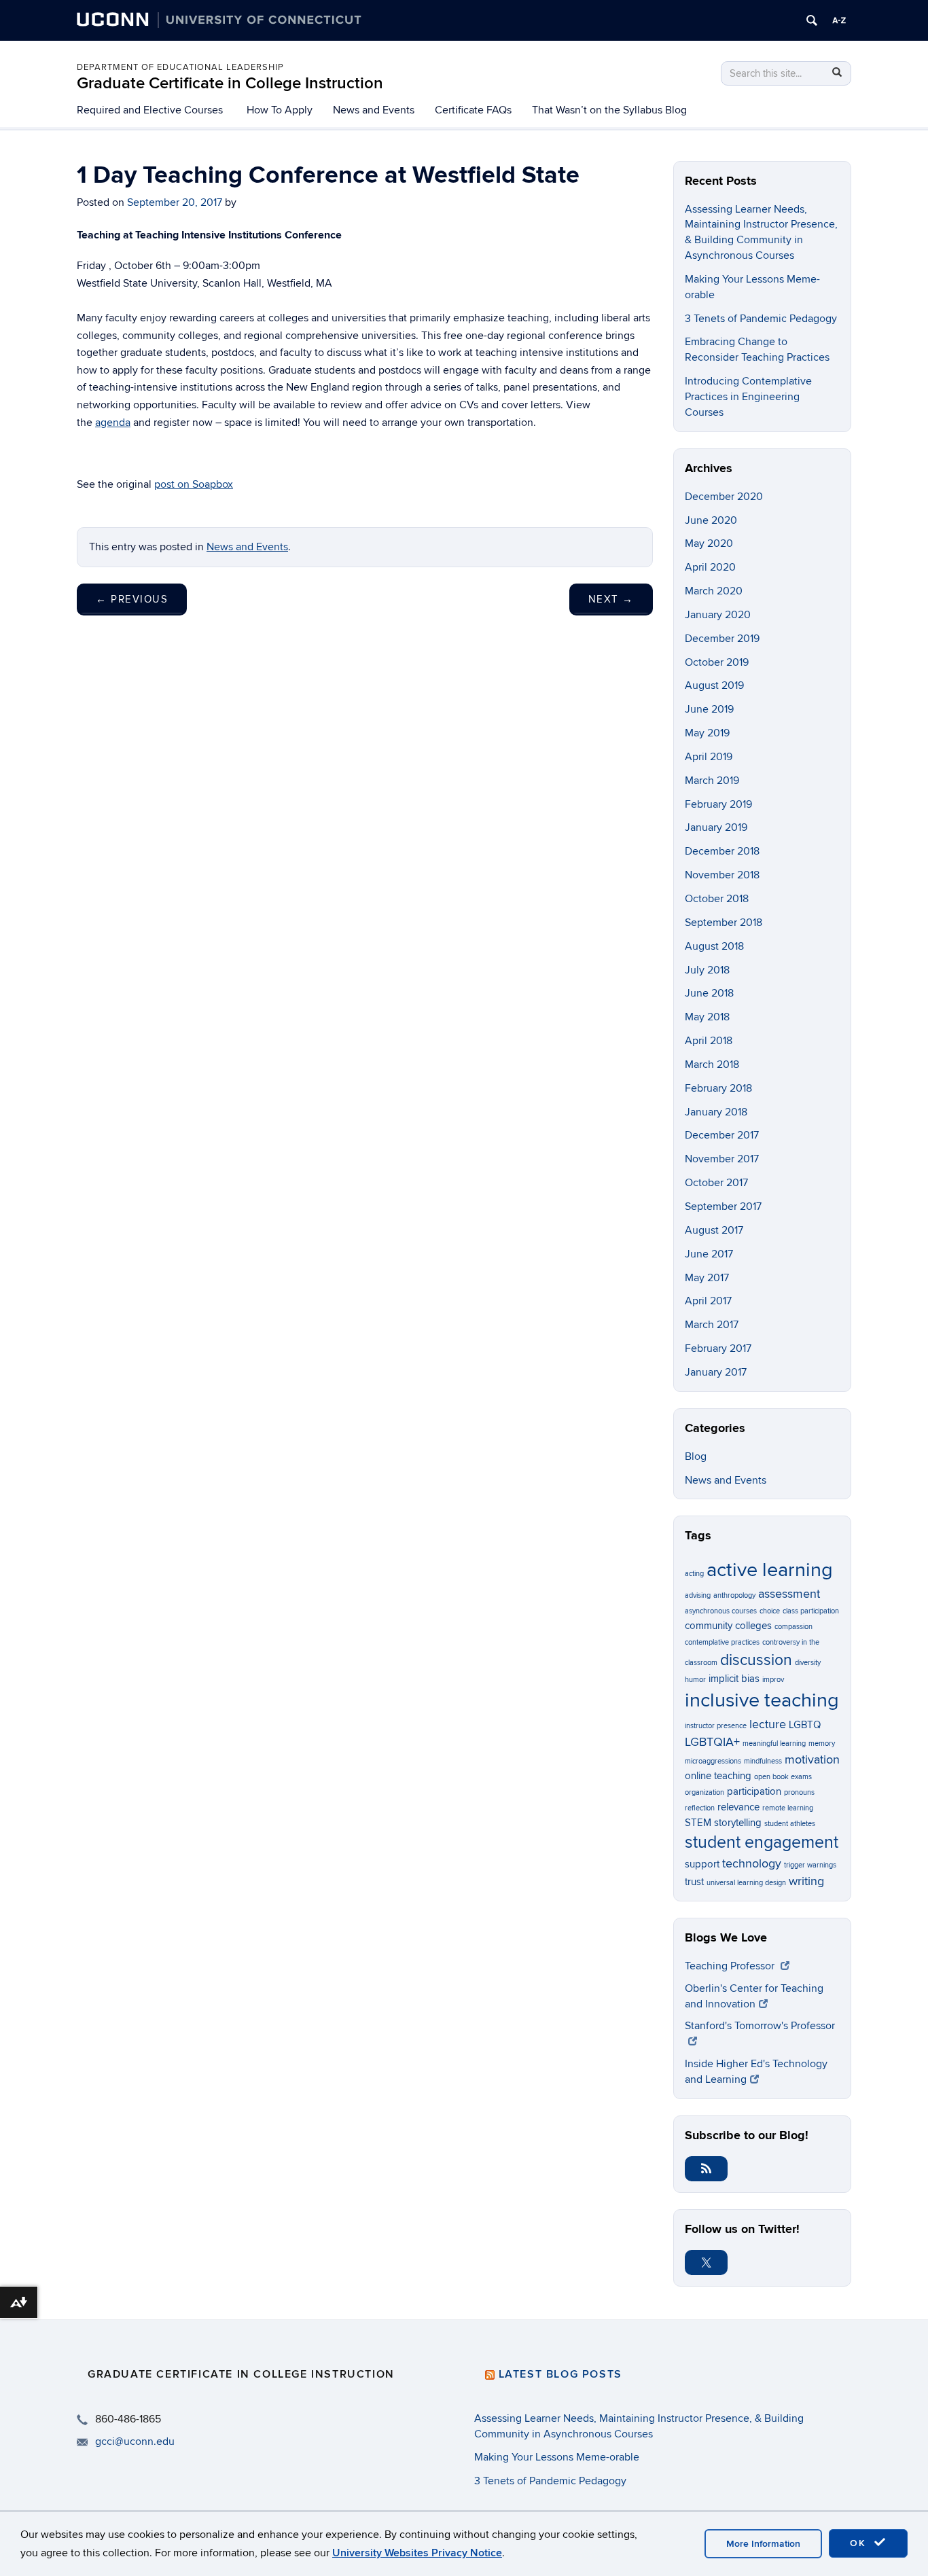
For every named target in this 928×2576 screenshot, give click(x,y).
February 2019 (718, 804)
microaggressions (713, 1761)
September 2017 (723, 1206)
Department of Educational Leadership (180, 67)
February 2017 (718, 1348)
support (702, 1864)
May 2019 (707, 733)
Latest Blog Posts (560, 2374)
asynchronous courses (721, 1611)
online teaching (718, 1776)
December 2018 (722, 851)
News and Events (374, 110)
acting (694, 1574)
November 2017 (722, 1159)
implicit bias (734, 1679)
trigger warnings (810, 1865)
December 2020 (724, 497)
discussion (756, 1660)
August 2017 (714, 1230)
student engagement (762, 1843)
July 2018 (707, 970)
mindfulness (763, 1761)
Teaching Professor (731, 1966)
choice (770, 1611)
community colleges (728, 1626)
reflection (700, 1808)
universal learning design (746, 1883)
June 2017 (709, 1254)
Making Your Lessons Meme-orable (557, 2457)
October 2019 (717, 662)
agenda (113, 423)
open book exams (783, 1777)
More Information (763, 2544)
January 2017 (716, 1372)
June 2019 (709, 709)
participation (754, 1791)
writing (806, 1881)
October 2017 (716, 1183)
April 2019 (709, 757)
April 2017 (708, 1301)
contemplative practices (722, 1642)
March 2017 (712, 1325)
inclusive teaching (762, 1700)
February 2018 (718, 1088)
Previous (132, 599)
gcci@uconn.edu (135, 2441)
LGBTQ (805, 1725)
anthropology (734, 1595)
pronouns (799, 1792)
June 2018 (709, 993)
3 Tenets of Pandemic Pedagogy (761, 319)
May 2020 (709, 543)
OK (860, 2543)
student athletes (790, 1824)
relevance (738, 1807)
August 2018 (714, 946)
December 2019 (722, 639)
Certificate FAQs (473, 110)
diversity (808, 1663)
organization (704, 1792)
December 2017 (722, 1135)
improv (773, 1680)
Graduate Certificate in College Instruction (230, 83)
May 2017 (707, 1278)
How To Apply (280, 110)
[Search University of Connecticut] (812, 20)
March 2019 (712, 781)
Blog (696, 1456)
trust (694, 1882)
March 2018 (712, 1065)
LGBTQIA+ (712, 1742)
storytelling (738, 1823)
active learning (770, 1570)
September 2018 (724, 923)
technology (752, 1863)
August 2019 (714, 685)
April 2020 (710, 567)
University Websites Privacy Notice (417, 2553)
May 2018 (707, 1017)
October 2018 (717, 899)
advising (698, 1595)
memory (822, 1743)
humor (695, 1680)
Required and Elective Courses (150, 110)
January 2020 (718, 615)
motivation (812, 1759)
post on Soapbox (194, 484)
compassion (793, 1627)
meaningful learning (774, 1743)
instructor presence (716, 1726)
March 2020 (714, 591)
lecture (768, 1724)
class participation (811, 1611)
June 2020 (711, 520)
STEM (698, 1823)
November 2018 (722, 875)
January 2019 (716, 827)
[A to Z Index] (839, 20)
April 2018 (709, 1041)
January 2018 (716, 1112)
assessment (789, 1594)
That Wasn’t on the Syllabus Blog (609, 110)
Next (611, 599)
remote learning (788, 1808)
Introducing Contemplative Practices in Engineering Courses (748, 397)
